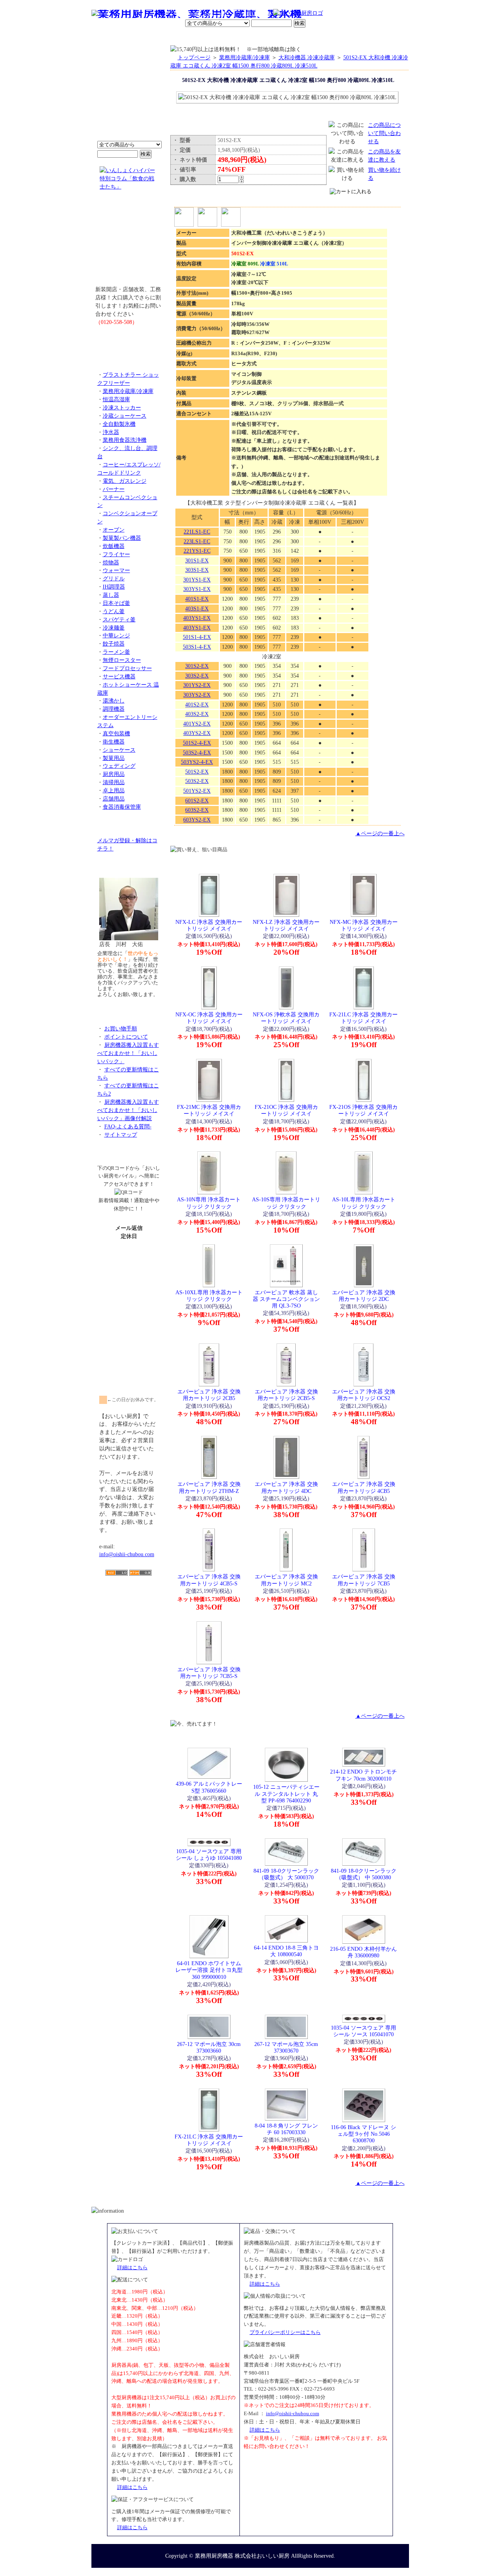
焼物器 (111, 562)
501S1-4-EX (197, 637)
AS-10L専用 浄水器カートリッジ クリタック (364, 1203)
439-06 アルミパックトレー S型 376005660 (209, 1787)
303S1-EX (197, 570)
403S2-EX (197, 714)
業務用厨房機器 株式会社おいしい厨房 (242, 2556)
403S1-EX (197, 608)
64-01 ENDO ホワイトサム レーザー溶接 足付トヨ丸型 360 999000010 (209, 1970)
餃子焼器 (114, 644)
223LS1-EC (197, 541)
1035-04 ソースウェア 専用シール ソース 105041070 (363, 2031)
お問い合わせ (309, 37)
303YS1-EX (197, 589)
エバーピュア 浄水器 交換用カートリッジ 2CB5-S (286, 1395)
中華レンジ (116, 635)
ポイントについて (212, 14)
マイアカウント (232, 37)
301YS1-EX (197, 580)
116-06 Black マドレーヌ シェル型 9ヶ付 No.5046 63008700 (363, 2134)
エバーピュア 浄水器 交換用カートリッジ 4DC (286, 1487)
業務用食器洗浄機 (125, 440)
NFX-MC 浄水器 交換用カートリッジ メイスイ (364, 925)
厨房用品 (114, 774)
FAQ (339, 37)
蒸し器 (111, 595)
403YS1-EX (197, 618)
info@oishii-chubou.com (127, 1554)
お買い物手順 (256, 14)
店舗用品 (114, 799)
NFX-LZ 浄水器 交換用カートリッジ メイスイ (286, 925)
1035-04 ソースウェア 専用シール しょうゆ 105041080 (209, 1855)
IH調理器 (114, 587)
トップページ (194, 57)
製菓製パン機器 (122, 538)
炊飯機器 (114, 546)
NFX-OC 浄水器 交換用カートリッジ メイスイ (209, 1018)
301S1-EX (197, 560)
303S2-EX (197, 676)
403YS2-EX (197, 733)
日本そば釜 (116, 603)
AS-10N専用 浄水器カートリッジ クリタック (209, 1203)
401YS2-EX (197, 724)
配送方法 (197, 37)
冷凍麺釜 (114, 628)
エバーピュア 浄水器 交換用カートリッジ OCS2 (364, 1395)
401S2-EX (197, 704)
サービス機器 (119, 676)
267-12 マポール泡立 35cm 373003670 (286, 2047)
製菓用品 (114, 758)
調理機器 (114, 709)
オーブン (114, 530)
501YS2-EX (197, 791)
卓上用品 (114, 790)
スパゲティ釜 (119, 619)
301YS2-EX (197, 685)
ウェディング (119, 766)
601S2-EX (197, 801)
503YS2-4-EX (197, 762)
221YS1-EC (197, 551)
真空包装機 (116, 733)
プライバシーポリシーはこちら (285, 2332)
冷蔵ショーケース (125, 416)
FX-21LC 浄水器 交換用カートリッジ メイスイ (363, 1018)
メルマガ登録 (271, 37)
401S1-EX (197, 599)
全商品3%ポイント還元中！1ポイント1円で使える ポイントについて (129, 98)
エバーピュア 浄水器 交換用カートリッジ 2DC (364, 1296)
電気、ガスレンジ (125, 481)
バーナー (114, 489)
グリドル (114, 578)
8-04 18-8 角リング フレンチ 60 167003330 (286, 2129)
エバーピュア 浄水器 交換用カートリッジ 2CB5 (209, 1395)
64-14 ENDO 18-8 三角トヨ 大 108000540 (286, 1951)
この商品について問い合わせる (384, 133)
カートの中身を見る (381, 36)
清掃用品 (114, 782)
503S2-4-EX (197, 753)
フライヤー (116, 554)
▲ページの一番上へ (380, 833)
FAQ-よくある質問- (128, 1126)
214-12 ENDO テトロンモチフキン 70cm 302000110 (363, 1775)
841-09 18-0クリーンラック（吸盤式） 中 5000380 (364, 1874)
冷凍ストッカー (122, 407)
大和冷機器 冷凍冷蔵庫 (307, 57)
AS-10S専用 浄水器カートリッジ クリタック (286, 1203)
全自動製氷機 (119, 424)
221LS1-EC (197, 532)
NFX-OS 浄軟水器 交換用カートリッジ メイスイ (286, 1018)
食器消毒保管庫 (122, 807)
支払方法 (170, 37)
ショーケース (119, 750)
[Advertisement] (129, 1621)
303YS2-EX (197, 695)
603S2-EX (197, 810)
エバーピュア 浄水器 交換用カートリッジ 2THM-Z (209, 1487)
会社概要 (142, 37)
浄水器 (111, 432)
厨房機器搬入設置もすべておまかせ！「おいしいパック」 (128, 1053)
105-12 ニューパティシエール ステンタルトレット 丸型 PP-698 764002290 (286, 1794)
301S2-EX (197, 666)
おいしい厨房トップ (110, 37)
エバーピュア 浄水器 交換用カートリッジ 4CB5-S (209, 1580)
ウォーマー (116, 570)
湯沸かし (114, 701)
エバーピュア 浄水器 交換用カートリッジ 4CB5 (364, 1487)
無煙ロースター (122, 660)
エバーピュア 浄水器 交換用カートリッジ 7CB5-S (209, 1673)
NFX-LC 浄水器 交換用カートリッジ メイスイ (209, 925)
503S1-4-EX (197, 647)
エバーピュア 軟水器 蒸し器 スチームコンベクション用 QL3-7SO (286, 1299)
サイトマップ (121, 1135)
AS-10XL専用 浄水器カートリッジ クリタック (209, 1296)
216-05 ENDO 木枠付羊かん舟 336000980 (363, 1952)
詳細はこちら (132, 2267)
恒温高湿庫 (116, 399)
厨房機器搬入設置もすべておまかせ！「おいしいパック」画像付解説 (128, 1110)
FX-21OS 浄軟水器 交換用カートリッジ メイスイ (363, 1110)
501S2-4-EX (197, 743)
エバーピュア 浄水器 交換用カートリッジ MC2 (286, 1580)
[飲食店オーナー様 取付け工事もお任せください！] (129, 244)
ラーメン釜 (116, 652)
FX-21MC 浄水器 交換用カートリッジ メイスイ (209, 1110)
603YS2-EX (197, 820)
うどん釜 (114, 611)
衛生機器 (114, 742)
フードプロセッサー (127, 668)
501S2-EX (197, 772)
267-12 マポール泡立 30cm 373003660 (209, 2047)
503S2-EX (197, 781)
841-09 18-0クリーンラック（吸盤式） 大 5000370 (286, 1874)
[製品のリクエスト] (129, 340)
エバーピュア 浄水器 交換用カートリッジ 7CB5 (364, 1580)
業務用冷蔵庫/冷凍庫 (128, 391)
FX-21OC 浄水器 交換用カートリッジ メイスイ (286, 1110)
